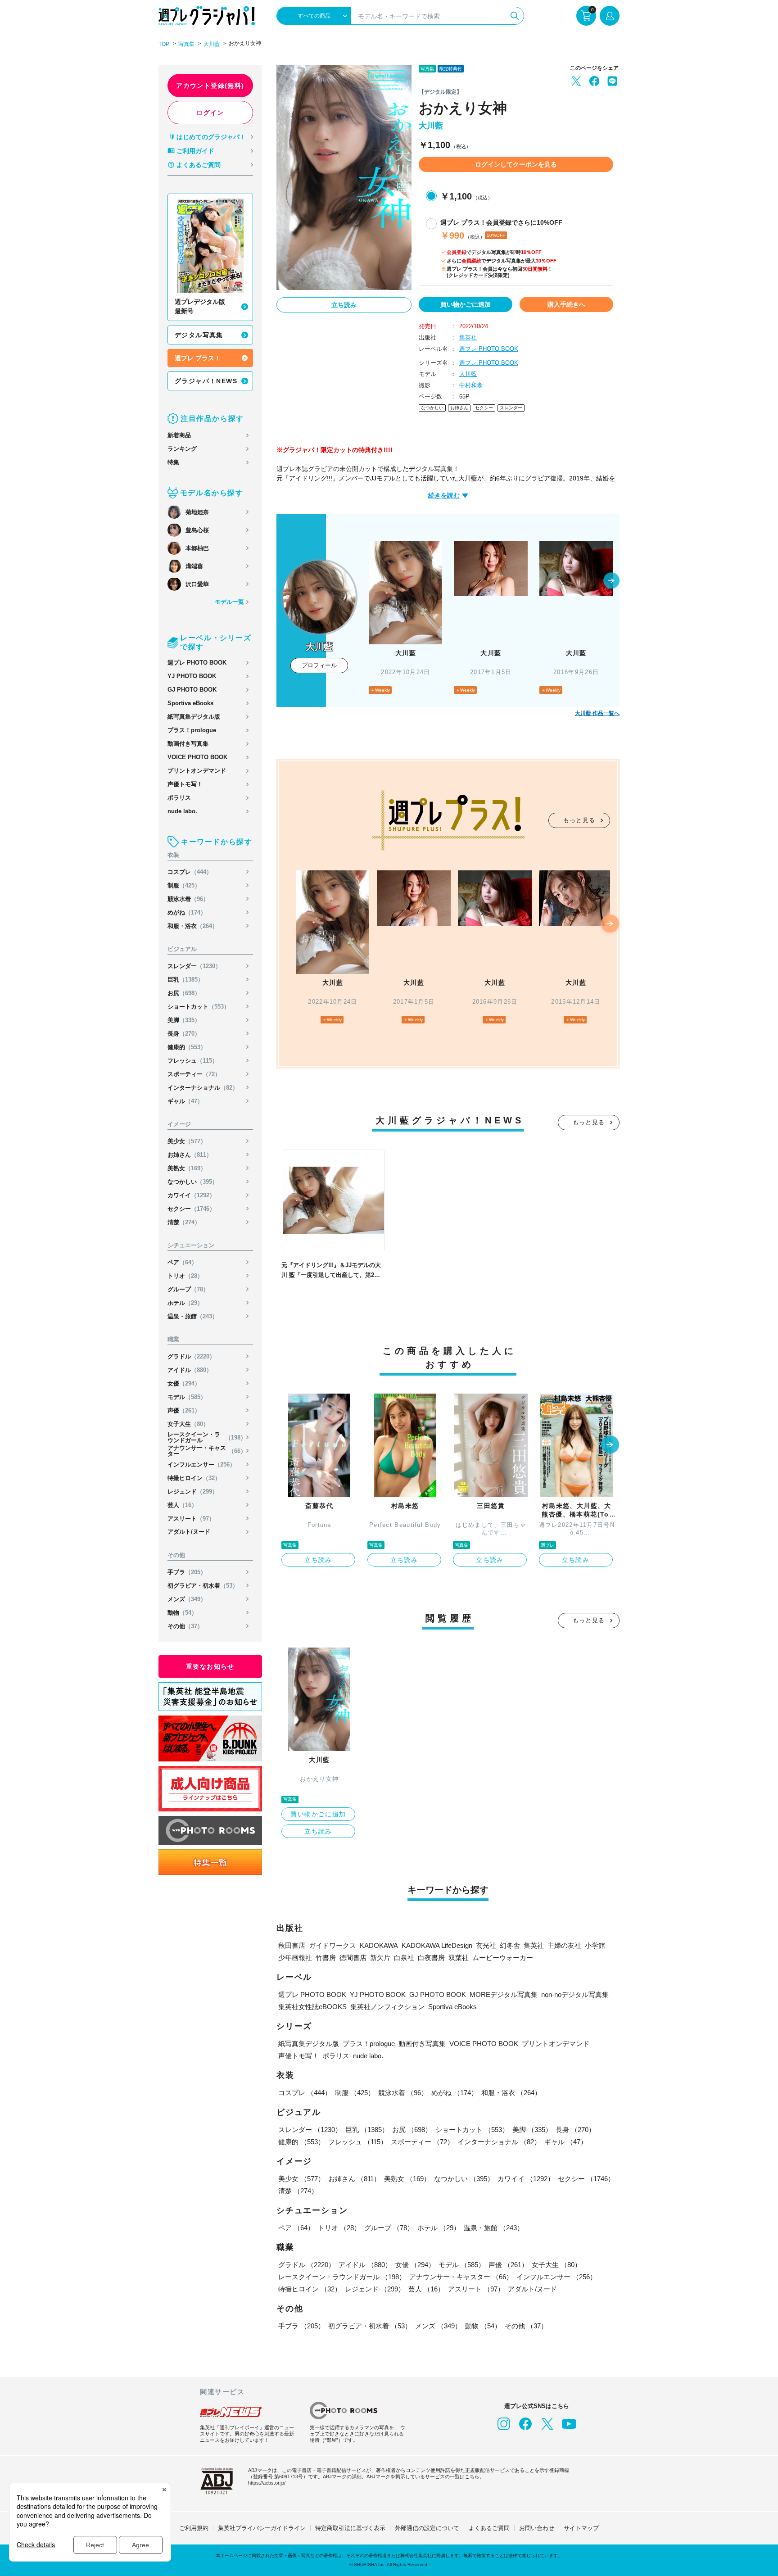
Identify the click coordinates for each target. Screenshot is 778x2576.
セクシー (191, 1209)
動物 (182, 1613)
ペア (182, 1262)
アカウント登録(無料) (210, 86)
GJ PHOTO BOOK (192, 690)
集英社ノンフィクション (387, 2007)
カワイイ (191, 1195)
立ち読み (344, 305)
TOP (164, 44)
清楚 (184, 1222)
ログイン (210, 113)
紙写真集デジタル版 (194, 717)
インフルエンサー (201, 1465)
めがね (187, 912)
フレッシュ (193, 1061)
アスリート (191, 1519)
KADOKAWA (379, 1945)
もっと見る (579, 820)
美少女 (187, 1141)
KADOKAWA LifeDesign (437, 1945)
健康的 (187, 1047)
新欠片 (380, 1958)
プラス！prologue (192, 730)
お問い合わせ (537, 2528)
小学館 (595, 1945)
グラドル (191, 1356)
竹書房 (326, 1958)
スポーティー (194, 1074)
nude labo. (182, 811)
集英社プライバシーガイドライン (262, 2528)
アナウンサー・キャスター (207, 1451)
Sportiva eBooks (190, 703)
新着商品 (179, 435)
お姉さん (190, 1155)
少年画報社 (295, 1958)
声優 (184, 1410)
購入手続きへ (566, 304)
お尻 (184, 993)
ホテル (185, 1303)
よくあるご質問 (199, 165)
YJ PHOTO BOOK (192, 676)
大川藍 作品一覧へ (597, 713)
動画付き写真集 (188, 744)
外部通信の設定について (427, 2528)
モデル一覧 (229, 602)
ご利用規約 (194, 2528)
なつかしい (193, 1182)
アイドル (190, 1370)
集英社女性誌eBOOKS (312, 2007)
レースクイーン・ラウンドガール (207, 1437)
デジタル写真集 (199, 335)
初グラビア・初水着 (203, 1586)
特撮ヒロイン (194, 1478)
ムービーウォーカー (503, 1958)
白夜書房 (431, 1958)
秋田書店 (292, 1945)
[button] (611, 581)
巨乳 (185, 980)
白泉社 (404, 1958)
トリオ (185, 1276)
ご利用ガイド (195, 151)
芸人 (182, 1505)
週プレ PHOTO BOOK (197, 663)
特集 (173, 462)
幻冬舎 (510, 1945)
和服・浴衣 (193, 926)
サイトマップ (581, 2528)
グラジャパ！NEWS (206, 381)
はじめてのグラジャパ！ (211, 137)
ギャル (185, 1101)
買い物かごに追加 (466, 304)
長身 (184, 1034)
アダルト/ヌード (189, 1532)
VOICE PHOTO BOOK (197, 757)
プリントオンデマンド (197, 771)
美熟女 (187, 1168)
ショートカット (199, 1007)
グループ (188, 1289)
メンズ (187, 1599)
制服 (184, 885)
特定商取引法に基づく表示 (350, 2528)
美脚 (184, 1020)
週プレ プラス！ (198, 358)
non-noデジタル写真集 (575, 1994)
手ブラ (187, 1572)
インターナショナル (203, 1088)
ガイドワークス (332, 1945)
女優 (184, 1383)
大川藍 (212, 44)
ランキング (182, 449)
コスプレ (190, 872)
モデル (187, 1397)
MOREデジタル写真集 (504, 1994)
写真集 (186, 44)
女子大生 (188, 1424)
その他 (185, 1626)
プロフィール (319, 665)
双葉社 (459, 1958)
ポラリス (179, 798)
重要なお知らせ (210, 1666)
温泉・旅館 (193, 1316)
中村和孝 (471, 385)
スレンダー (194, 966)
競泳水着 (188, 899)
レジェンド (193, 1492)
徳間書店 (353, 1958)
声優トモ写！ (185, 784)
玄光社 (486, 1945)
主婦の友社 (564, 1945)
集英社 (468, 337)
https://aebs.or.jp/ (267, 2483)
